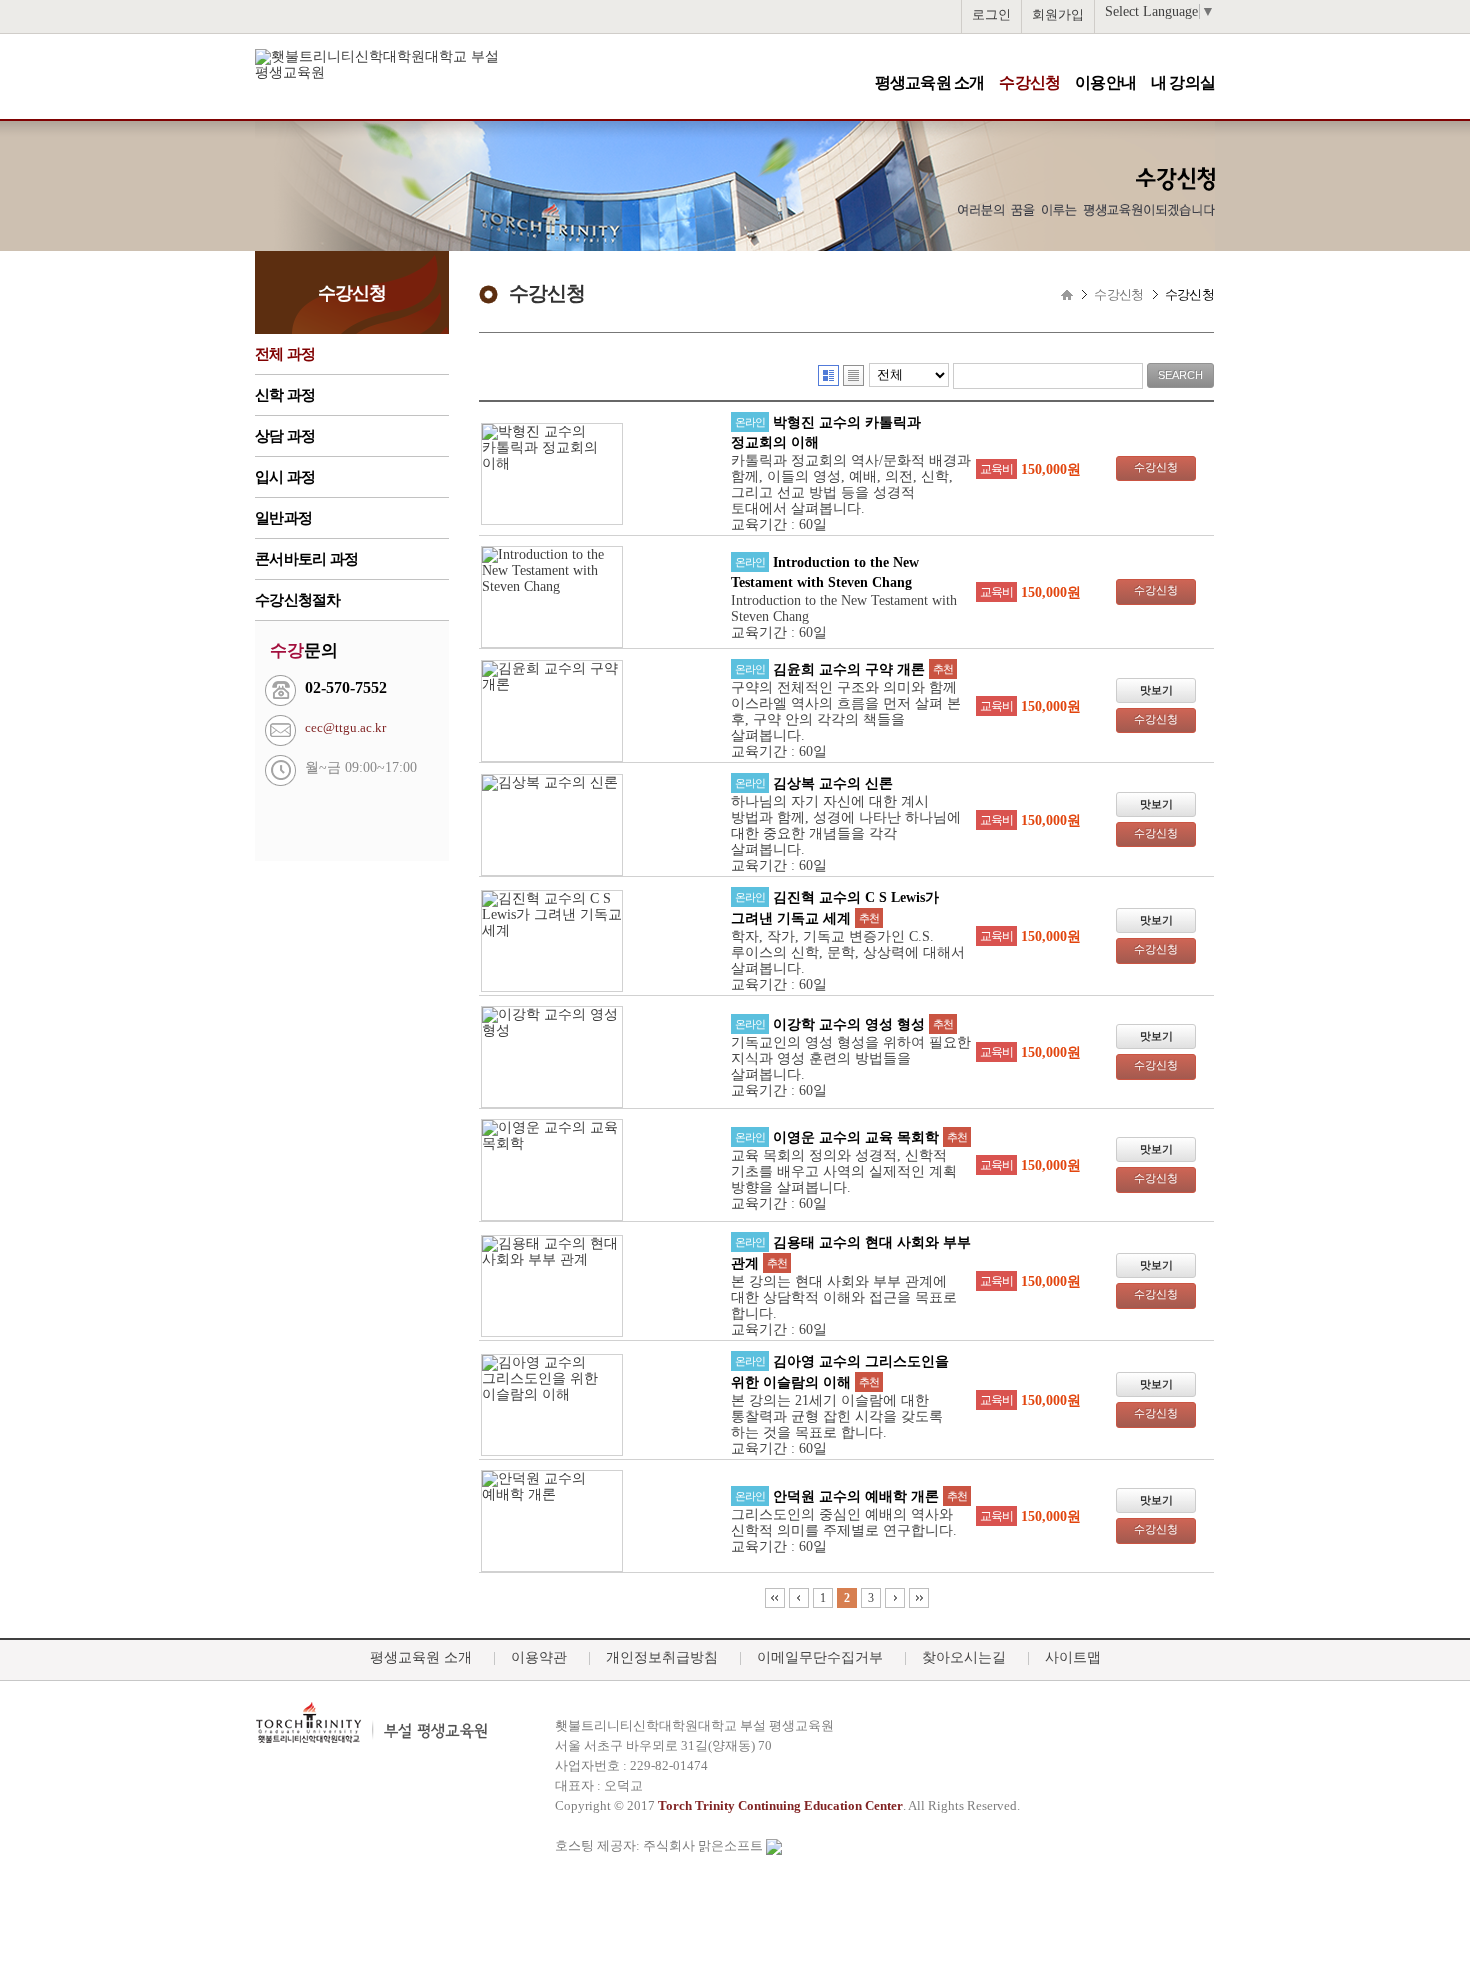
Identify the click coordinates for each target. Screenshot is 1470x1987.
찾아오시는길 (964, 1657)
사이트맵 (1073, 1657)
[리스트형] (853, 375)
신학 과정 (285, 395)
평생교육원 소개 (930, 82)
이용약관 (539, 1657)
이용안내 (1105, 82)
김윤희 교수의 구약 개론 (849, 669)
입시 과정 (285, 477)
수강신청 (1029, 82)
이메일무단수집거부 (820, 1657)
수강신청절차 (298, 600)
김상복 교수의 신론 (833, 783)
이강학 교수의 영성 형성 (849, 1024)
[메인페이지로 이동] (412, 72)
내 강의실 (1183, 82)
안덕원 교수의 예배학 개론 (856, 1496)
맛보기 (1156, 690)
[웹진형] (828, 375)
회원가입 (1058, 14)
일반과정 (283, 518)
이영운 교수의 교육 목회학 (856, 1137)
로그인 (991, 14)
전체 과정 (285, 354)
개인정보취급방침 (662, 1657)
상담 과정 (285, 436)
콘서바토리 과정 (306, 559)
